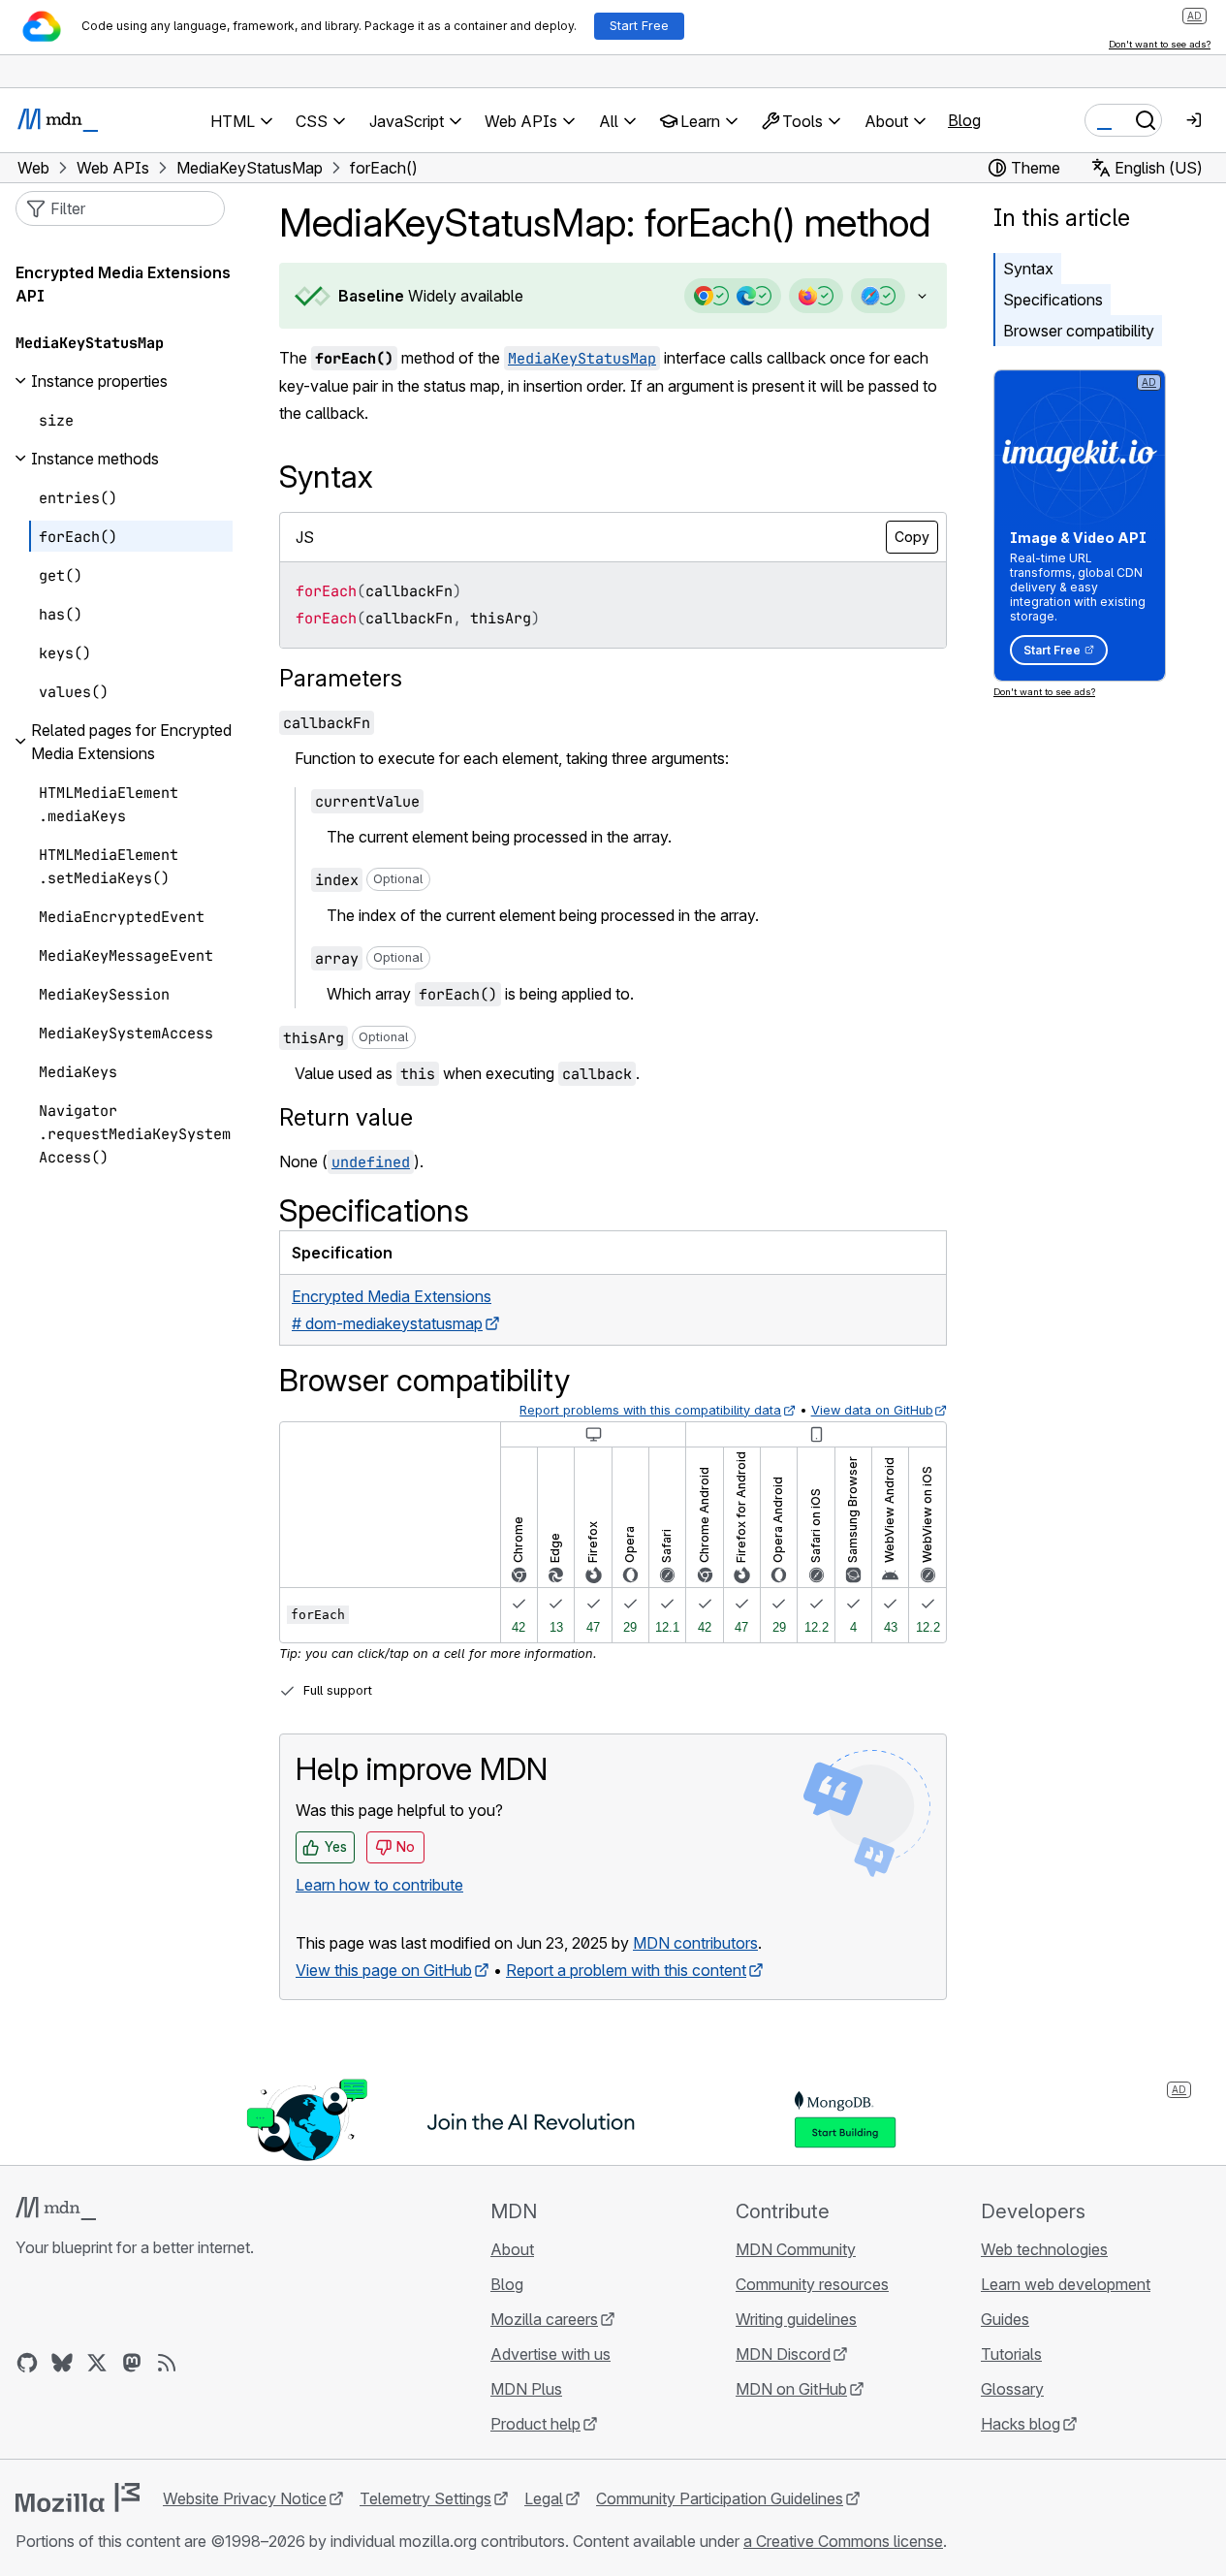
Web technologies (1044, 2249)
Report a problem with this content (626, 1970)
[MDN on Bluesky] (62, 2363)
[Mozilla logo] (78, 2497)
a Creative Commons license (843, 2541)
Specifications (1053, 300)
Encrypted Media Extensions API (123, 284)
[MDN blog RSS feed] (167, 2363)
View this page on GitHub (384, 1970)
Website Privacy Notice (245, 2498)
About (512, 2249)
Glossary (1012, 2389)
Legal (544, 2498)
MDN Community (796, 2249)
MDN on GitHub (791, 2389)
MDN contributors (695, 1943)
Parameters (341, 678)
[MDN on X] (97, 2363)
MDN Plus (526, 2389)
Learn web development (1066, 2284)
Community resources (812, 2284)
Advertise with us (550, 2354)
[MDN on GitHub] (27, 2363)
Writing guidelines (796, 2319)
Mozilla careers (544, 2319)
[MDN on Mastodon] (132, 2363)
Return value (346, 1117)
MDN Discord (783, 2354)
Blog (964, 120)
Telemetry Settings (425, 2498)
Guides (1005, 2319)
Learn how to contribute (379, 1885)
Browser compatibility (1079, 331)
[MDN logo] (56, 2209)
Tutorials (1011, 2354)
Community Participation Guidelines (720, 2498)
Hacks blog (1021, 2424)
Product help (535, 2424)
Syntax (1028, 269)
